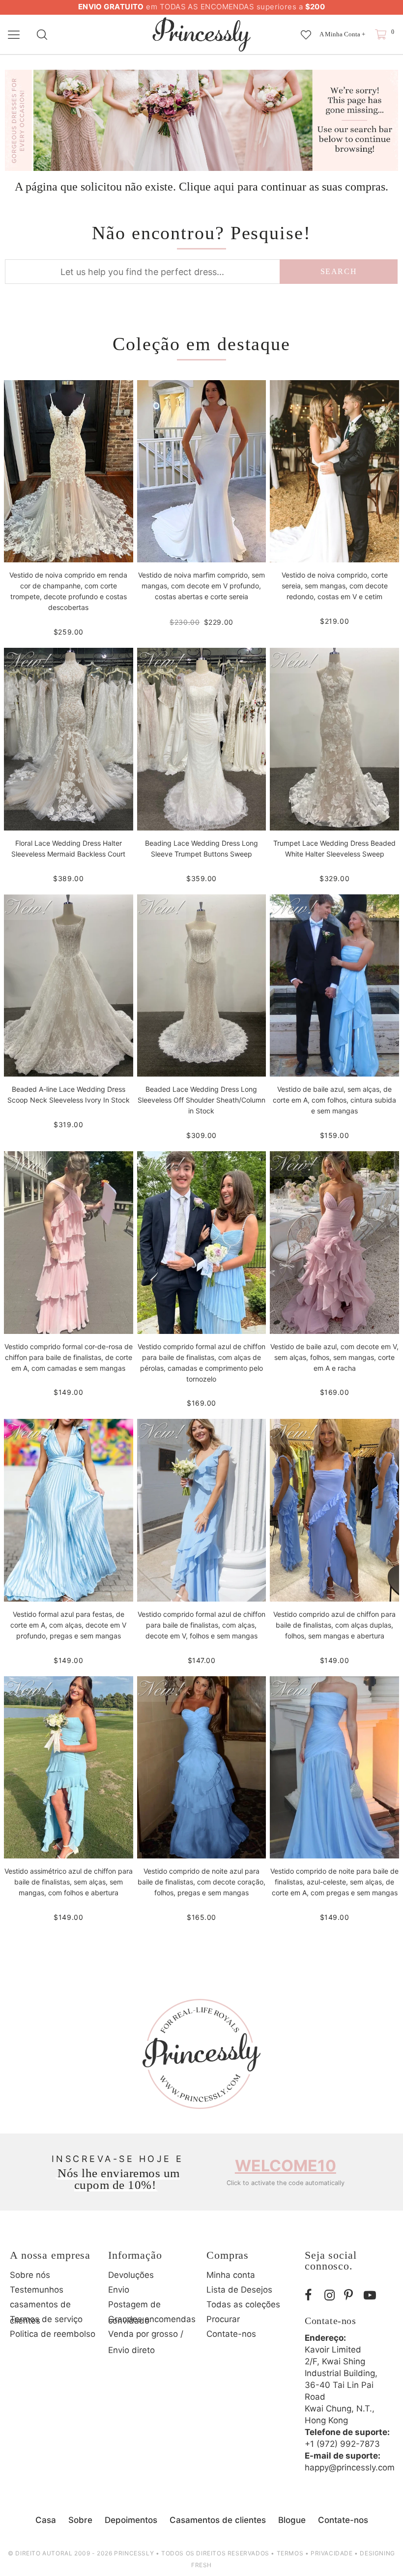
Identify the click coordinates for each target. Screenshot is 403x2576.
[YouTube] (371, 2296)
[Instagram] (332, 2296)
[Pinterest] (351, 2296)
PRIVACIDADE (332, 2553)
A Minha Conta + (342, 34)
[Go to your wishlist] (306, 30)
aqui (224, 187)
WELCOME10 (286, 2166)
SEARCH (339, 271)
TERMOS (290, 2553)
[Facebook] (312, 2296)
